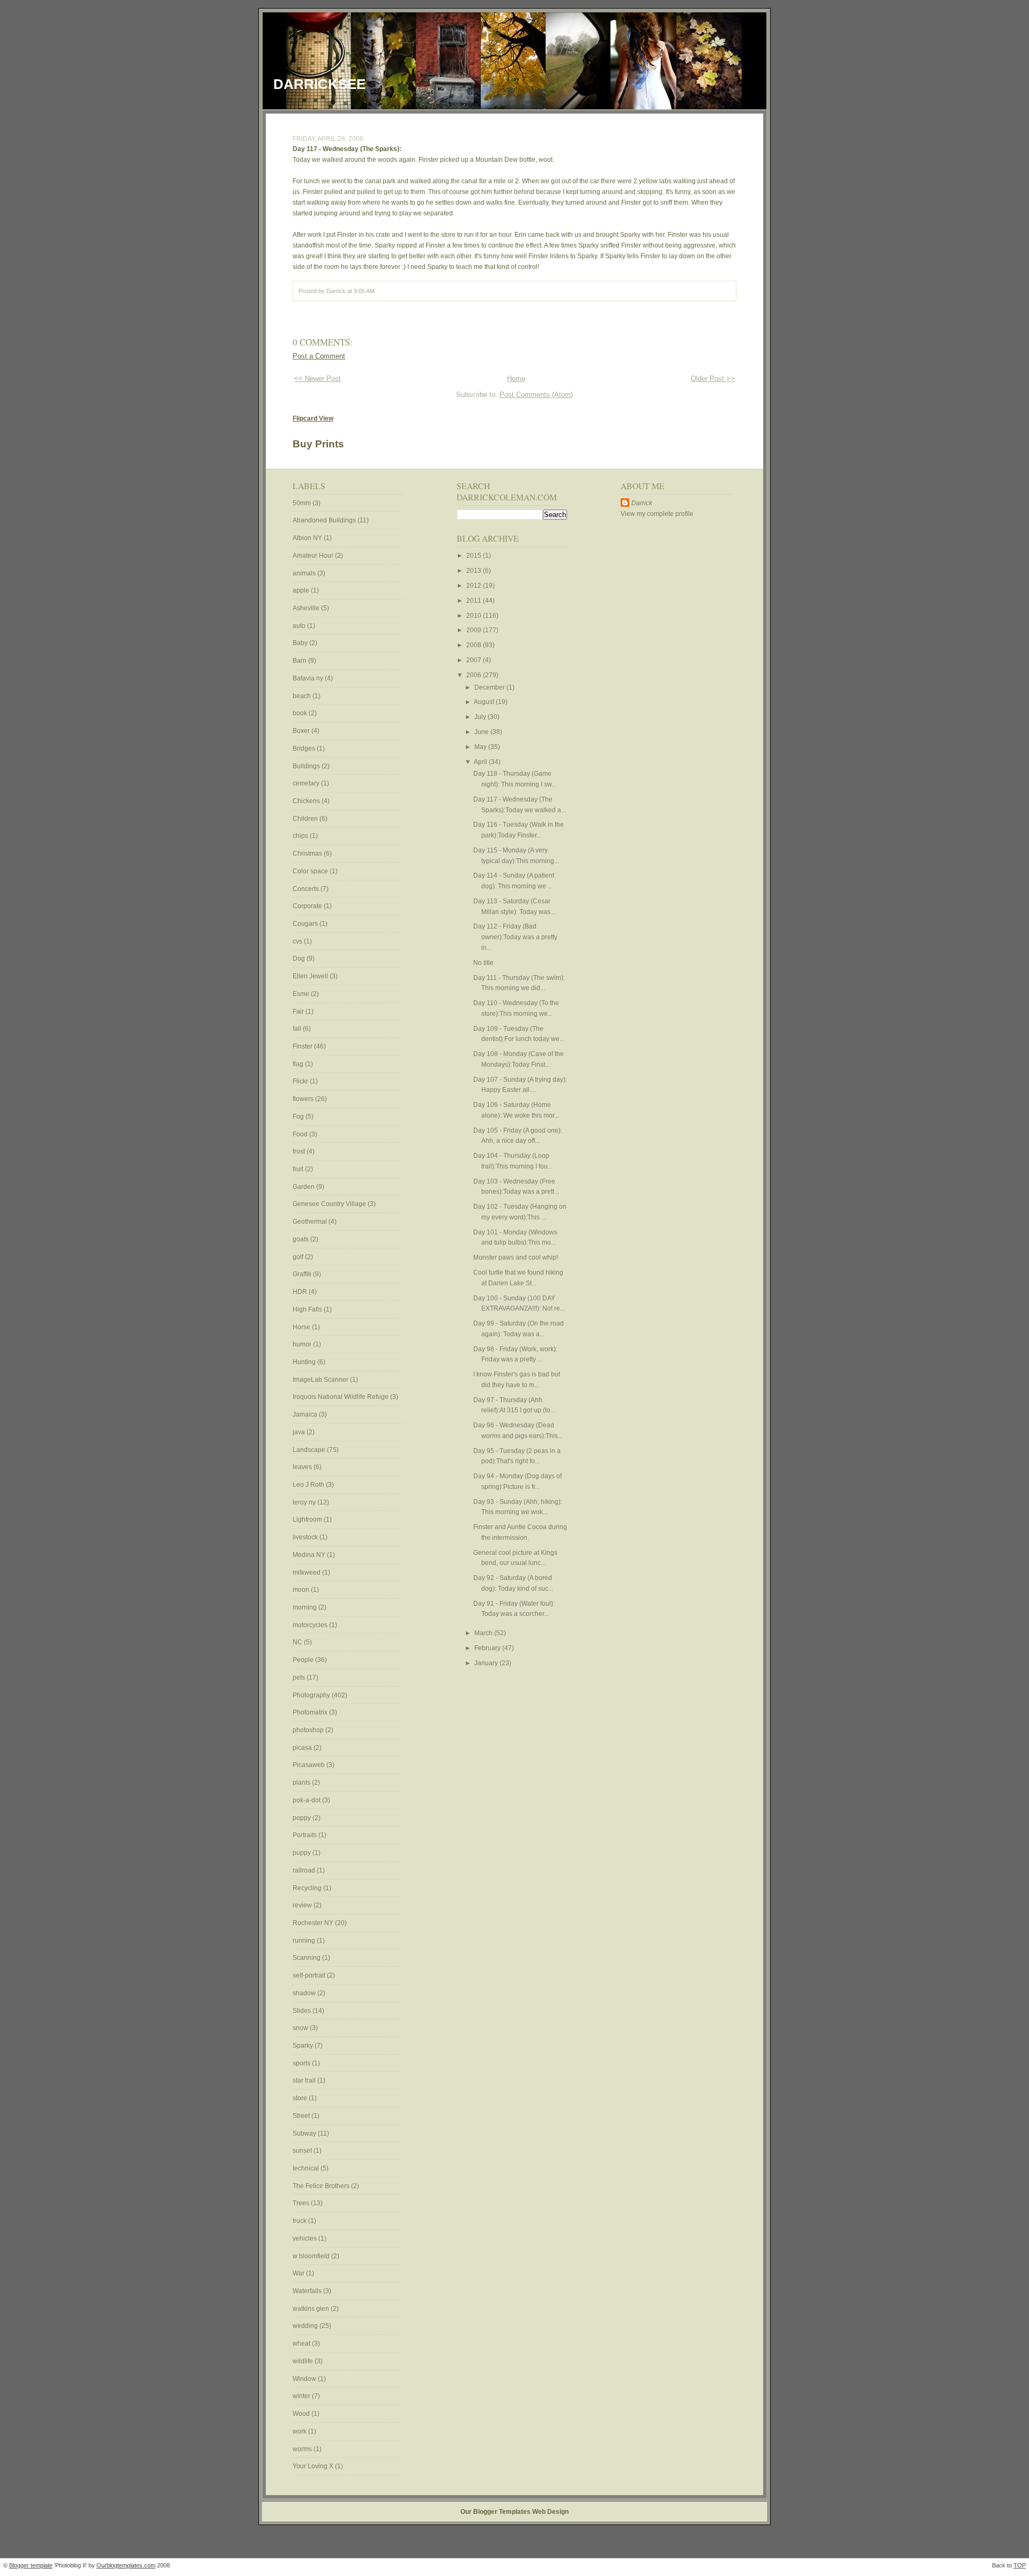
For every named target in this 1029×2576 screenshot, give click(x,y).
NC (298, 1642)
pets (300, 1678)
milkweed (307, 1572)
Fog (299, 1117)
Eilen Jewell (311, 976)
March (484, 1633)
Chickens (307, 801)
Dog (300, 958)
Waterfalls (308, 2291)
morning (305, 1607)
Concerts (307, 889)
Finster (303, 1046)
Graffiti (303, 1274)
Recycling (308, 1888)
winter (302, 2396)
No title (483, 963)
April (481, 762)
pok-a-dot (307, 1800)
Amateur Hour (314, 556)
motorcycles (311, 1625)
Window (305, 2379)
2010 (475, 616)
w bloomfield (312, 2256)
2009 (475, 630)
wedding (306, 2326)
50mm (303, 503)
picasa (303, 1748)
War (299, 2273)
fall (298, 1029)
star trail (305, 2080)
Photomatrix (311, 1712)
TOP (1020, 2565)
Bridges (305, 748)
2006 (475, 675)
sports (302, 2063)
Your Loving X (314, 2466)
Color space (311, 871)
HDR (301, 1292)
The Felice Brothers (322, 2186)
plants (302, 1783)
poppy (303, 1818)
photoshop (309, 1730)
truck (300, 2221)
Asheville (307, 608)
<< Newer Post (318, 379)
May (481, 747)
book (301, 713)
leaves (303, 1467)
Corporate (308, 906)
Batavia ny (309, 678)
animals (305, 573)
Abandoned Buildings (325, 520)
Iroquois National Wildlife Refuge (341, 1397)
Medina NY (310, 1555)
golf (299, 1257)
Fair (299, 1012)
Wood (302, 2414)
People (304, 1660)
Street (302, 2116)
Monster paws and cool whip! (516, 1257)
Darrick (642, 503)
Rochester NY (314, 1923)
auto (300, 626)
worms (303, 2449)
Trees (302, 2203)
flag (299, 1064)
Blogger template (31, 2565)
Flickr (301, 1081)
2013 (475, 571)
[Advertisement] (653, 691)
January (487, 1663)
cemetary (307, 783)
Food (301, 1134)
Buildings (307, 766)
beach (303, 696)
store (301, 2098)
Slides (303, 2011)
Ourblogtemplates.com (126, 2565)
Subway (305, 2133)
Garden (304, 1187)
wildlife (304, 2361)
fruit (299, 1169)
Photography (312, 1695)
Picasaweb (310, 1765)
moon (302, 1590)
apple (302, 590)
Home (516, 379)
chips (301, 836)
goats (301, 1239)
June (482, 732)
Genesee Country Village (330, 1204)
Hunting (305, 1362)
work (300, 2431)
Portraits (305, 1835)
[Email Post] (377, 291)
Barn (300, 661)
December (490, 687)
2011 (475, 601)
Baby (301, 643)
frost (300, 1151)
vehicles (305, 2238)
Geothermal (311, 1222)
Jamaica (306, 1414)
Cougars (306, 924)
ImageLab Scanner (321, 1380)
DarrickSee (319, 84)
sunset (303, 2151)
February (488, 1648)
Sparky (304, 2046)
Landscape (310, 1450)
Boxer (302, 731)
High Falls (308, 1309)
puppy (303, 1853)
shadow (305, 1993)
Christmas (308, 853)
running (305, 1941)
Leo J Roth (309, 1485)
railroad (305, 1870)
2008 (475, 645)
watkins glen (312, 2309)
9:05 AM (364, 291)
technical (307, 2168)
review (303, 1905)
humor (303, 1344)
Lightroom (308, 1519)
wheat (302, 2343)
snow (301, 2028)
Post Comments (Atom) (536, 395)
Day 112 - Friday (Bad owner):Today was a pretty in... (515, 937)
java (300, 1432)
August (485, 702)
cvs (298, 941)
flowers (304, 1099)
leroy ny (305, 1502)
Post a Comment (319, 356)
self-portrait (310, 1975)
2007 (475, 660)
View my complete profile (657, 514)
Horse (302, 1327)
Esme (302, 994)
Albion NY (308, 538)
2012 (475, 586)
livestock (306, 1537)
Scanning (307, 1958)
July (481, 717)
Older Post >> (713, 379)
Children (306, 819)
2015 (475, 556)
